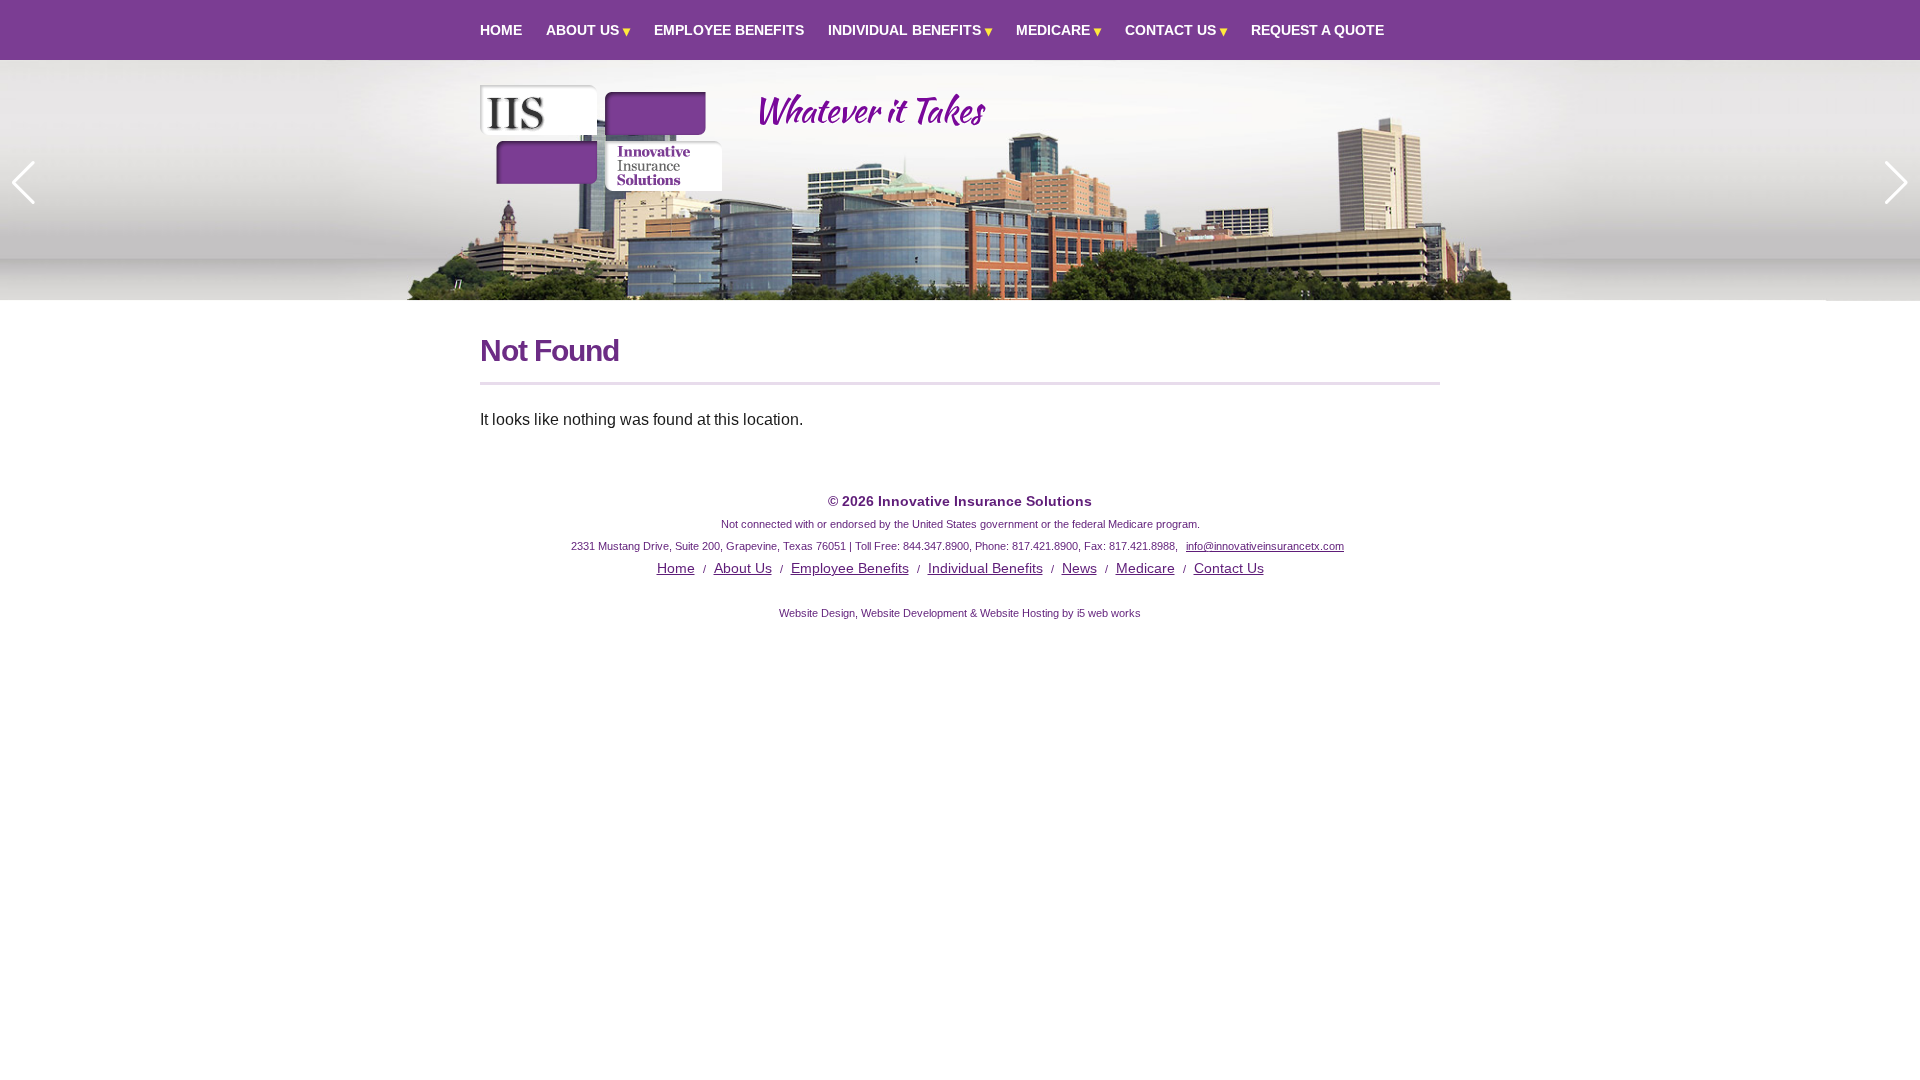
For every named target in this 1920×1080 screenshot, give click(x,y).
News (1079, 568)
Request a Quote (1317, 30)
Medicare (1053, 30)
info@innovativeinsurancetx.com (1265, 546)
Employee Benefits (729, 30)
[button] (1896, 183)
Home (501, 30)
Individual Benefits (904, 30)
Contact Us (1170, 30)
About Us (582, 30)
